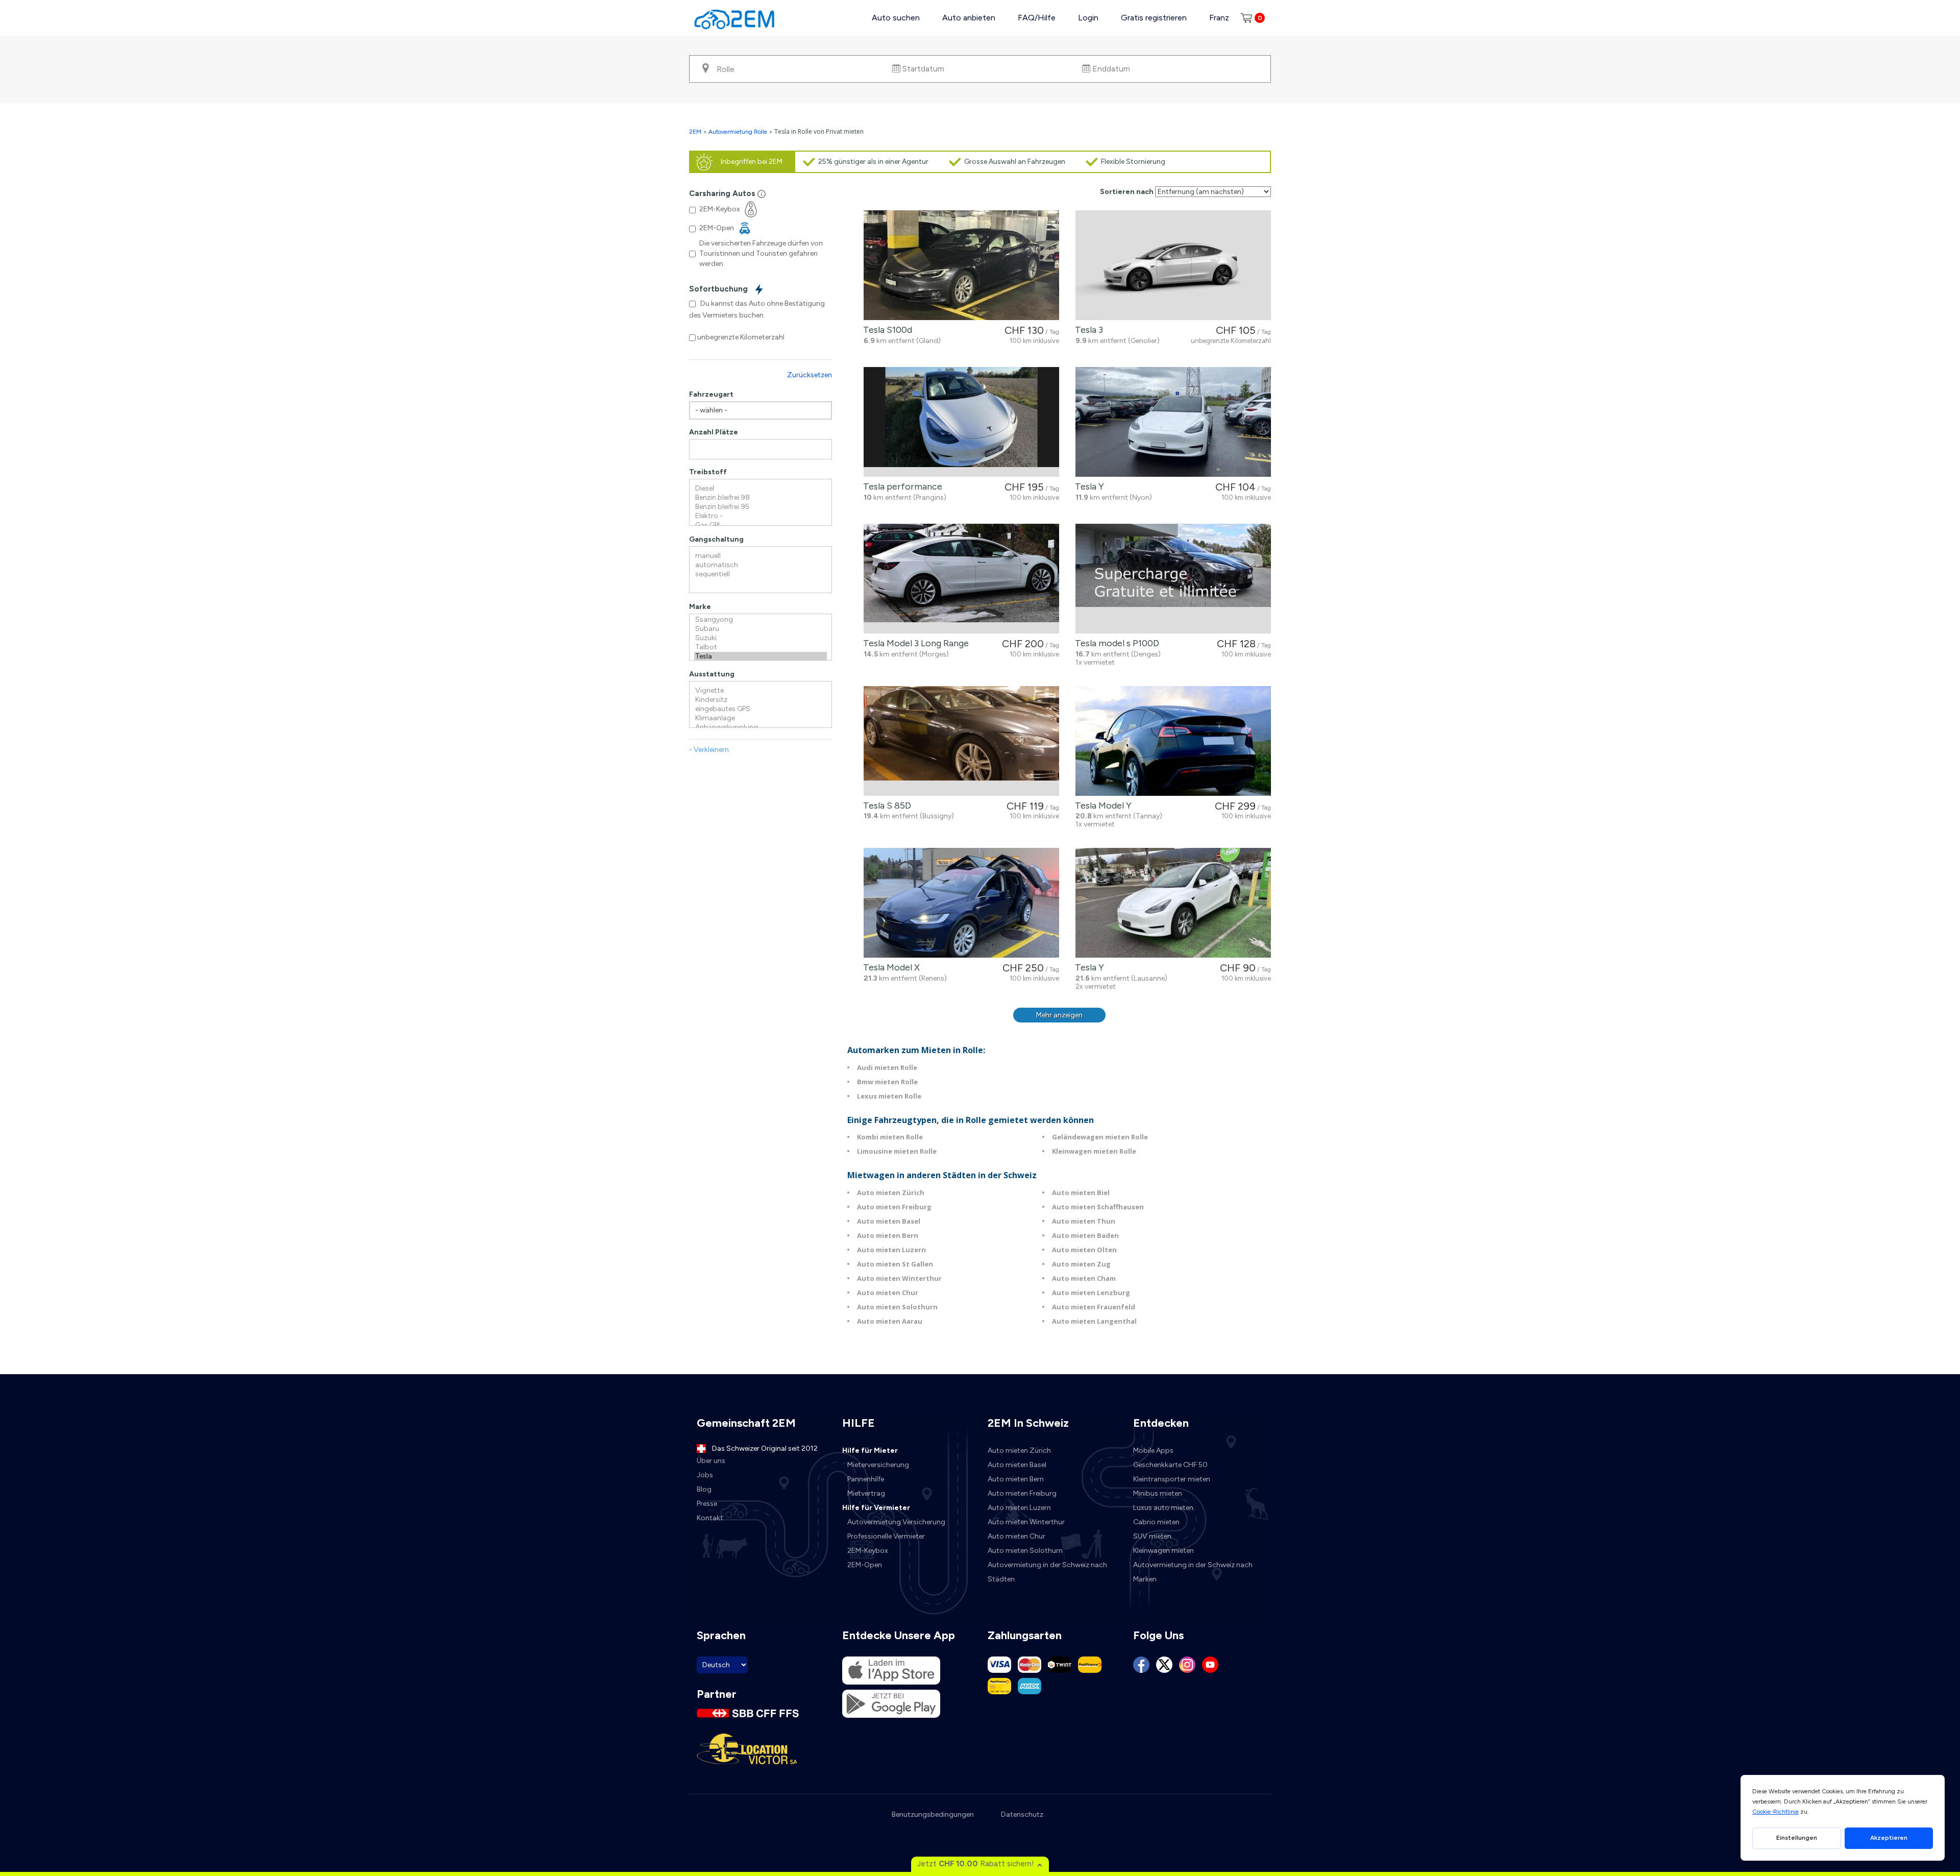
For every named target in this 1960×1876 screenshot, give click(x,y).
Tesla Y (1087, 486)
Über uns (711, 1461)
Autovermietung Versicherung (896, 1522)
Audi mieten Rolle (887, 1067)
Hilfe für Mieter (870, 1451)
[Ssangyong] (761, 620)
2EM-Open (865, 1565)
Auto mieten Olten (1084, 1250)
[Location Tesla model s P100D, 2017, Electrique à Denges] (1173, 579)
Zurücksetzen (810, 375)
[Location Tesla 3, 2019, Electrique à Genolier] (1173, 265)
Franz (1219, 18)
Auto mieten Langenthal (1094, 1321)
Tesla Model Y (1101, 806)
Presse (707, 1504)
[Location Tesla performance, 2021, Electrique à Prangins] (961, 422)
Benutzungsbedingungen (933, 1814)
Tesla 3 (1087, 330)
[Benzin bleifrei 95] (761, 507)
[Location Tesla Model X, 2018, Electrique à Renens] (961, 903)
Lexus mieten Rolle (889, 1096)
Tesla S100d (886, 330)
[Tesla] (761, 656)
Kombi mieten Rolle (890, 1137)
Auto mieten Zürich (891, 1192)
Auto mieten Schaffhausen (1098, 1207)
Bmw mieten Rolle (887, 1082)
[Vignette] (761, 691)
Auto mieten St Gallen (895, 1264)
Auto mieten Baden (1085, 1235)
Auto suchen (896, 18)
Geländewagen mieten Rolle (1100, 1137)
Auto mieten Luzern (891, 1250)
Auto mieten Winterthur (899, 1278)
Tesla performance (901, 486)
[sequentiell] (761, 574)
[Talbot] (761, 647)
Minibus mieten (1158, 1493)
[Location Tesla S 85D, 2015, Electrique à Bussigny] (961, 741)
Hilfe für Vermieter (876, 1508)
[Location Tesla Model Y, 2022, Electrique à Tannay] (1173, 741)
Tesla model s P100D (1115, 643)
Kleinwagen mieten (1163, 1551)
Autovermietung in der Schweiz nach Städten (1047, 1572)
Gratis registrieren (1154, 18)
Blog (704, 1489)
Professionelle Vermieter (886, 1536)
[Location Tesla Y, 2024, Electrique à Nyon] (1173, 422)
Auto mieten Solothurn (897, 1307)
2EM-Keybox (868, 1551)
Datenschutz (1022, 1814)
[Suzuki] (761, 638)
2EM (695, 132)
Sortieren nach (1127, 192)
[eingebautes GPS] (761, 709)
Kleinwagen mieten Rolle (1094, 1151)
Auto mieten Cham (1084, 1278)
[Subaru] (761, 629)
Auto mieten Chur (888, 1293)
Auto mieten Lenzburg (1091, 1293)
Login (1088, 18)
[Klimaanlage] (761, 718)
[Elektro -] (761, 516)
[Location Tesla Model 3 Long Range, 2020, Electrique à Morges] (961, 579)
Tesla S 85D (885, 806)
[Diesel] (761, 489)
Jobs (705, 1475)
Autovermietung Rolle (738, 132)
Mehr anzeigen (1059, 1015)
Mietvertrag (866, 1493)
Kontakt (710, 1518)
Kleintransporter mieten (1172, 1479)
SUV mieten (1152, 1536)
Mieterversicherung (878, 1465)
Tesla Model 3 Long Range (914, 643)
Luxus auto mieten (1163, 1508)
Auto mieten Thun (1084, 1221)
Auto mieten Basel (889, 1221)
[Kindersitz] (761, 700)
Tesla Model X (889, 967)
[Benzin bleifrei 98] (761, 498)
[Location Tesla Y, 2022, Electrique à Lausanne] (1173, 903)
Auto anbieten (969, 18)
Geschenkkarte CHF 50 (1170, 1465)
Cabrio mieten (1156, 1522)
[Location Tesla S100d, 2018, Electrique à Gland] (961, 265)
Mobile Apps (1153, 1451)
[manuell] (761, 556)
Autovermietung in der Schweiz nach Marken (1193, 1572)
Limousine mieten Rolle (897, 1151)
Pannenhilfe (866, 1479)
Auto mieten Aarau (890, 1321)
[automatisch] (761, 565)
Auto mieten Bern (888, 1235)
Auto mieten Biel (1081, 1192)
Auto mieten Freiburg (894, 1207)
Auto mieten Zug (1081, 1264)
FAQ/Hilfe (1037, 18)
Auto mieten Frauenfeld (1094, 1307)
